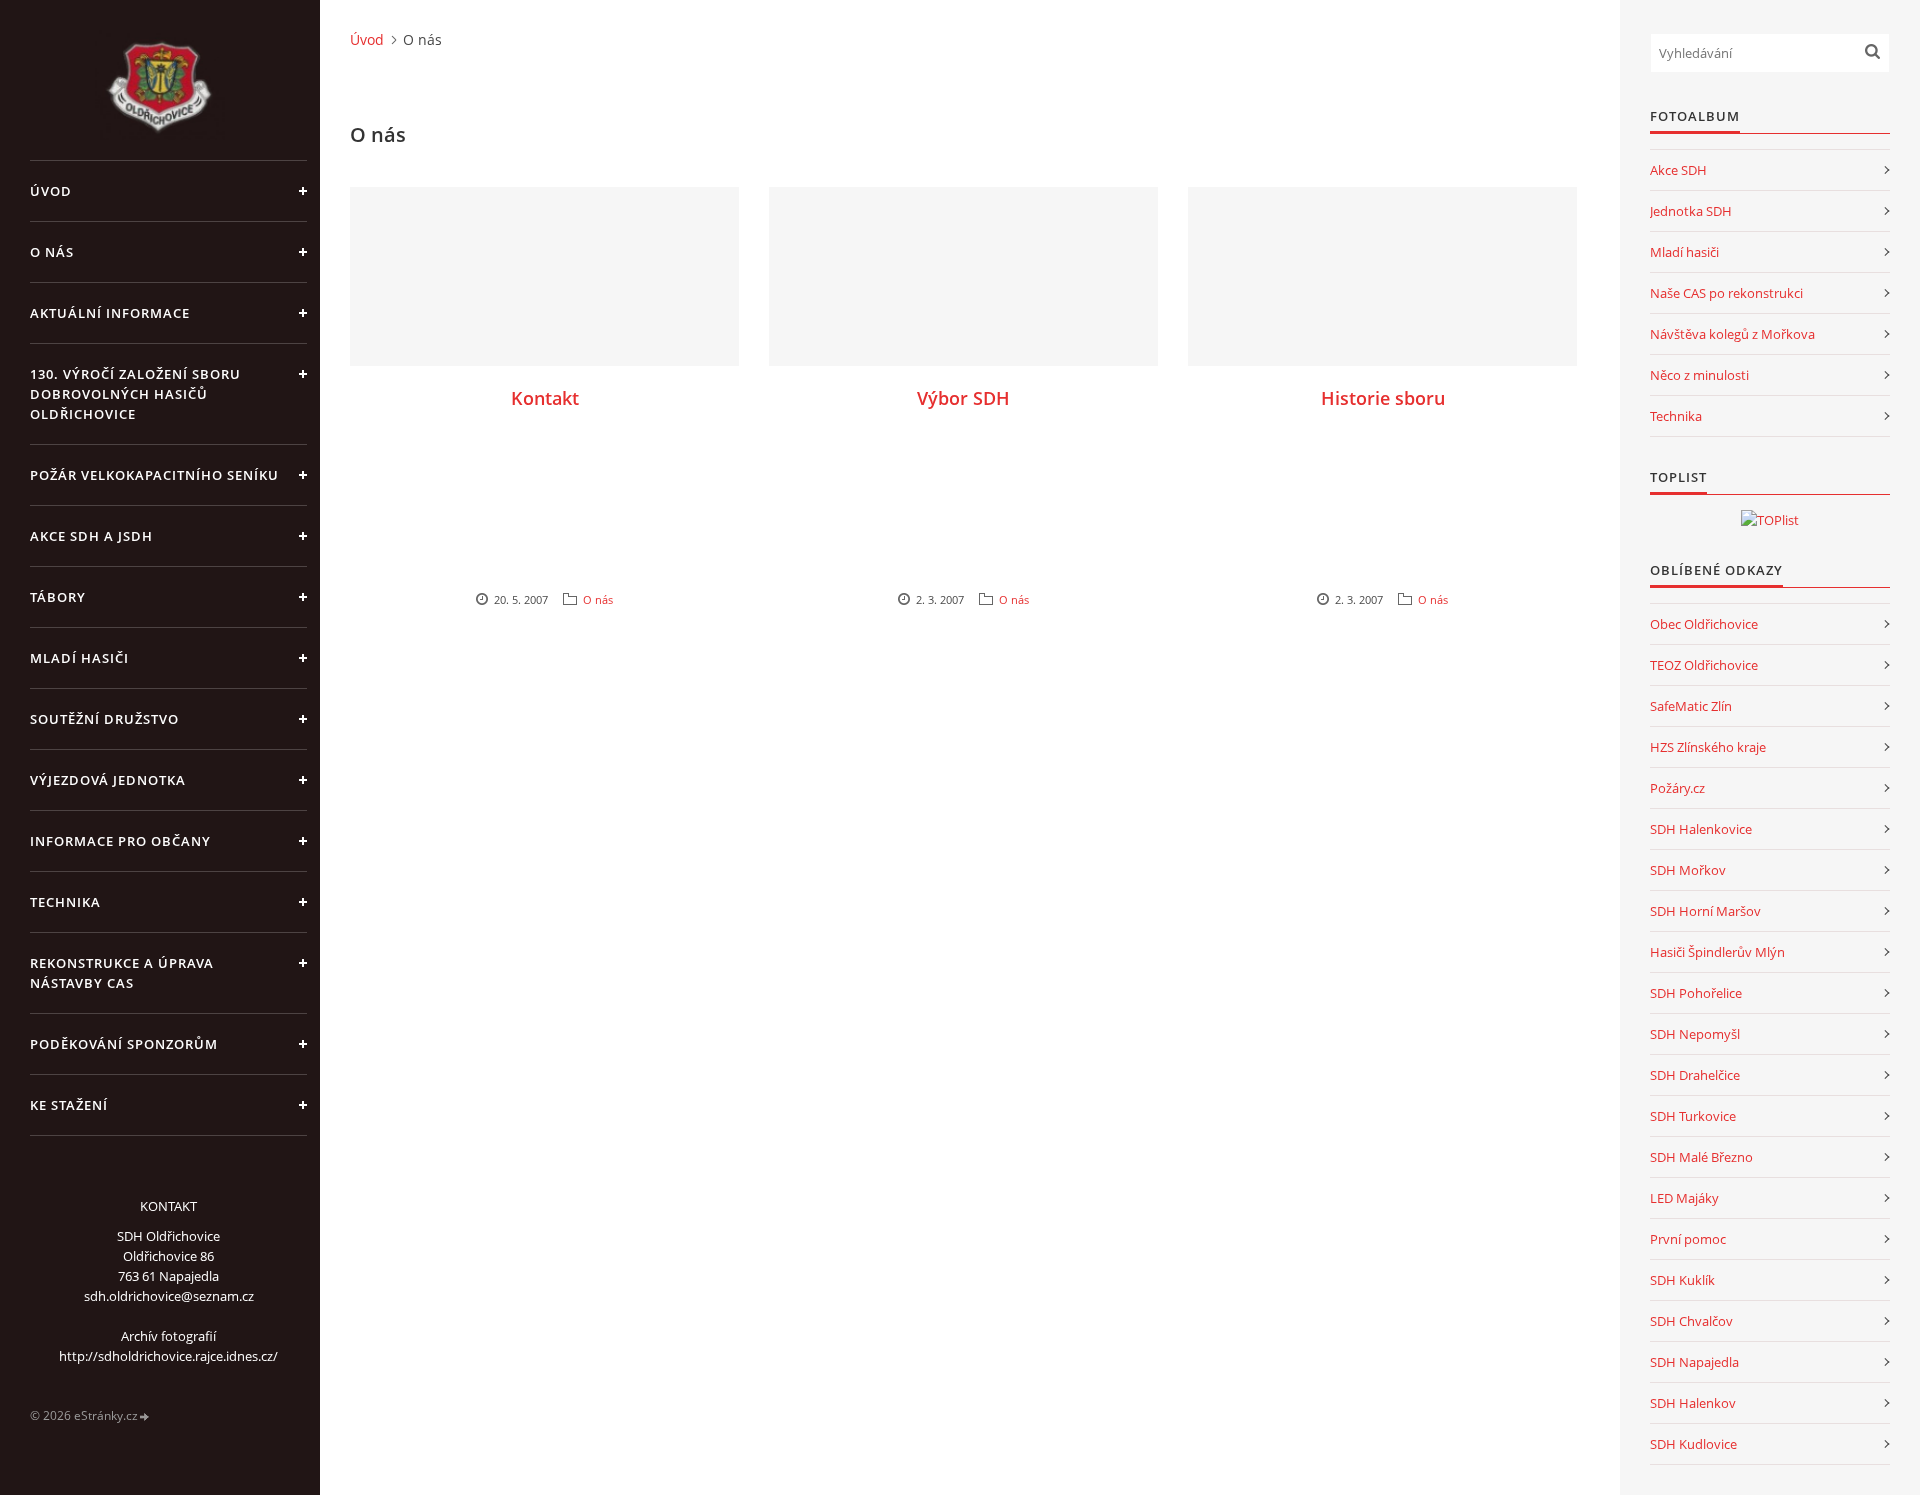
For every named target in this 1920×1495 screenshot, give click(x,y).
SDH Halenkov (1693, 1403)
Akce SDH (1678, 170)
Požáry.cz (1677, 788)
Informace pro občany (120, 841)
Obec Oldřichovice (1704, 624)
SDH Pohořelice (1696, 993)
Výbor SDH (963, 398)
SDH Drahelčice (1695, 1075)
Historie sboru (1383, 398)
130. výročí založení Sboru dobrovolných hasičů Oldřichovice (135, 394)
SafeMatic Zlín (1691, 706)
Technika (65, 902)
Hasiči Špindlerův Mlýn (1717, 952)
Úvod (51, 191)
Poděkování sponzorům (124, 1044)
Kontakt (545, 398)
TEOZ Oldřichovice (1704, 665)
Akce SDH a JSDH (91, 536)
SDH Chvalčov (1691, 1321)
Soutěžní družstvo (104, 719)
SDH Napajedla (1694, 1362)
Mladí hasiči (79, 658)
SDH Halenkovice (1701, 829)
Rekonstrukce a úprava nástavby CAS (122, 973)
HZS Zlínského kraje (1708, 747)
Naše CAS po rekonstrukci (1726, 293)
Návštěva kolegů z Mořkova (1732, 334)
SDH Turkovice (1693, 1116)
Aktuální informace (110, 313)
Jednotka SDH (1691, 211)
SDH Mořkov (1688, 870)
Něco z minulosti (1699, 375)
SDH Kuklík (1682, 1280)
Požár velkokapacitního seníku (154, 475)
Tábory (58, 597)
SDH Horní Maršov (1705, 911)
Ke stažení (69, 1105)
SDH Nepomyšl (1695, 1034)
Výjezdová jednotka (108, 780)
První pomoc (1688, 1239)
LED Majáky (1684, 1198)
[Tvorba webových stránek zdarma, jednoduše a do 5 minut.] (145, 1416)
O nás (52, 252)
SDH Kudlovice (1693, 1444)
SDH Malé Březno (1701, 1157)
